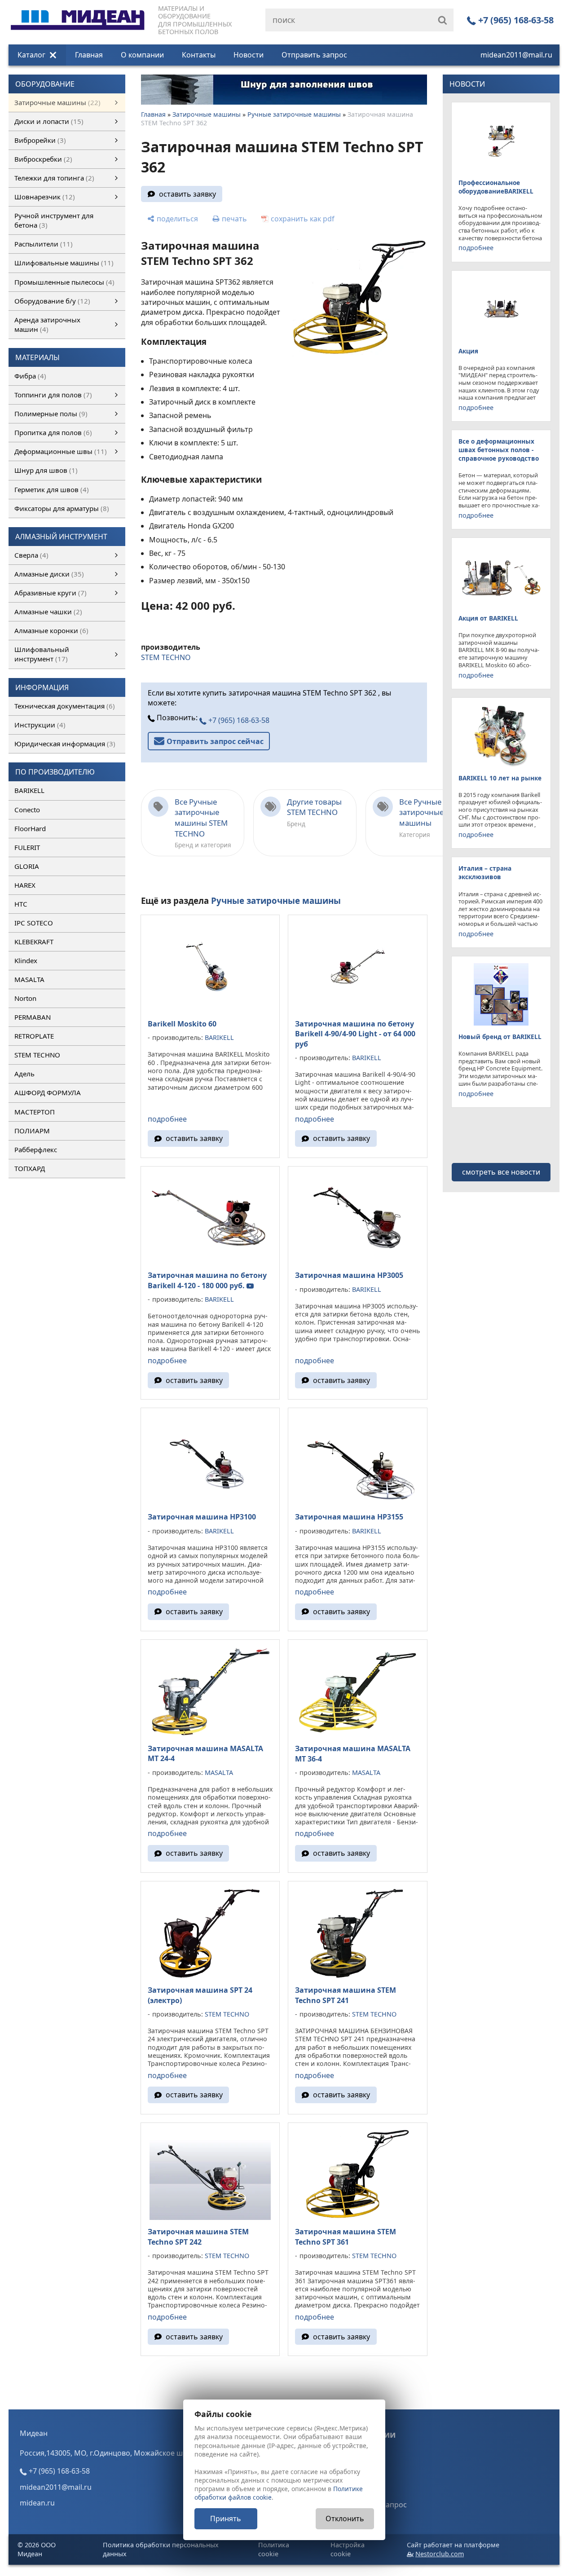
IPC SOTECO (34, 923)
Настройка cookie (348, 2549)
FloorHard (30, 828)
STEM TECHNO (37, 1055)
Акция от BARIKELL (488, 618)
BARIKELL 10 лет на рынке (500, 778)
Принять (226, 2519)
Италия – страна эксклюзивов (485, 872)
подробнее (167, 1119)
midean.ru (37, 2503)
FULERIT (27, 847)
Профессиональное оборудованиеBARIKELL (496, 187)
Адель (24, 1074)
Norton (25, 998)
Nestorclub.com (440, 2554)
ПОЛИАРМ (32, 1131)
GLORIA (27, 866)
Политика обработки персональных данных (161, 2549)
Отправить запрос (314, 55)
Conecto (27, 810)
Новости (249, 55)
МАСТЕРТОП (35, 1112)
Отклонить (345, 2519)
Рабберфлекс (36, 1149)
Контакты (199, 55)
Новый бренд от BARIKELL (500, 1037)
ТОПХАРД (30, 1168)
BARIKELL (29, 790)
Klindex (26, 960)
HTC (21, 904)
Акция (468, 351)
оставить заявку (187, 194)
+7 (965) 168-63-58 (515, 20)
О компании (142, 55)
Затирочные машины (207, 114)
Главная (89, 55)
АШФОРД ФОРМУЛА (48, 1092)
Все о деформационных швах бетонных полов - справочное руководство (499, 450)
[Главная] (78, 10)
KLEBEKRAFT (34, 942)
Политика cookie (274, 2549)
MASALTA (29, 979)
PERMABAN (33, 1017)
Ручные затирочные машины (294, 114)
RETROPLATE (34, 1036)
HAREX (25, 885)
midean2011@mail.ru (516, 55)
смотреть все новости (501, 1172)
